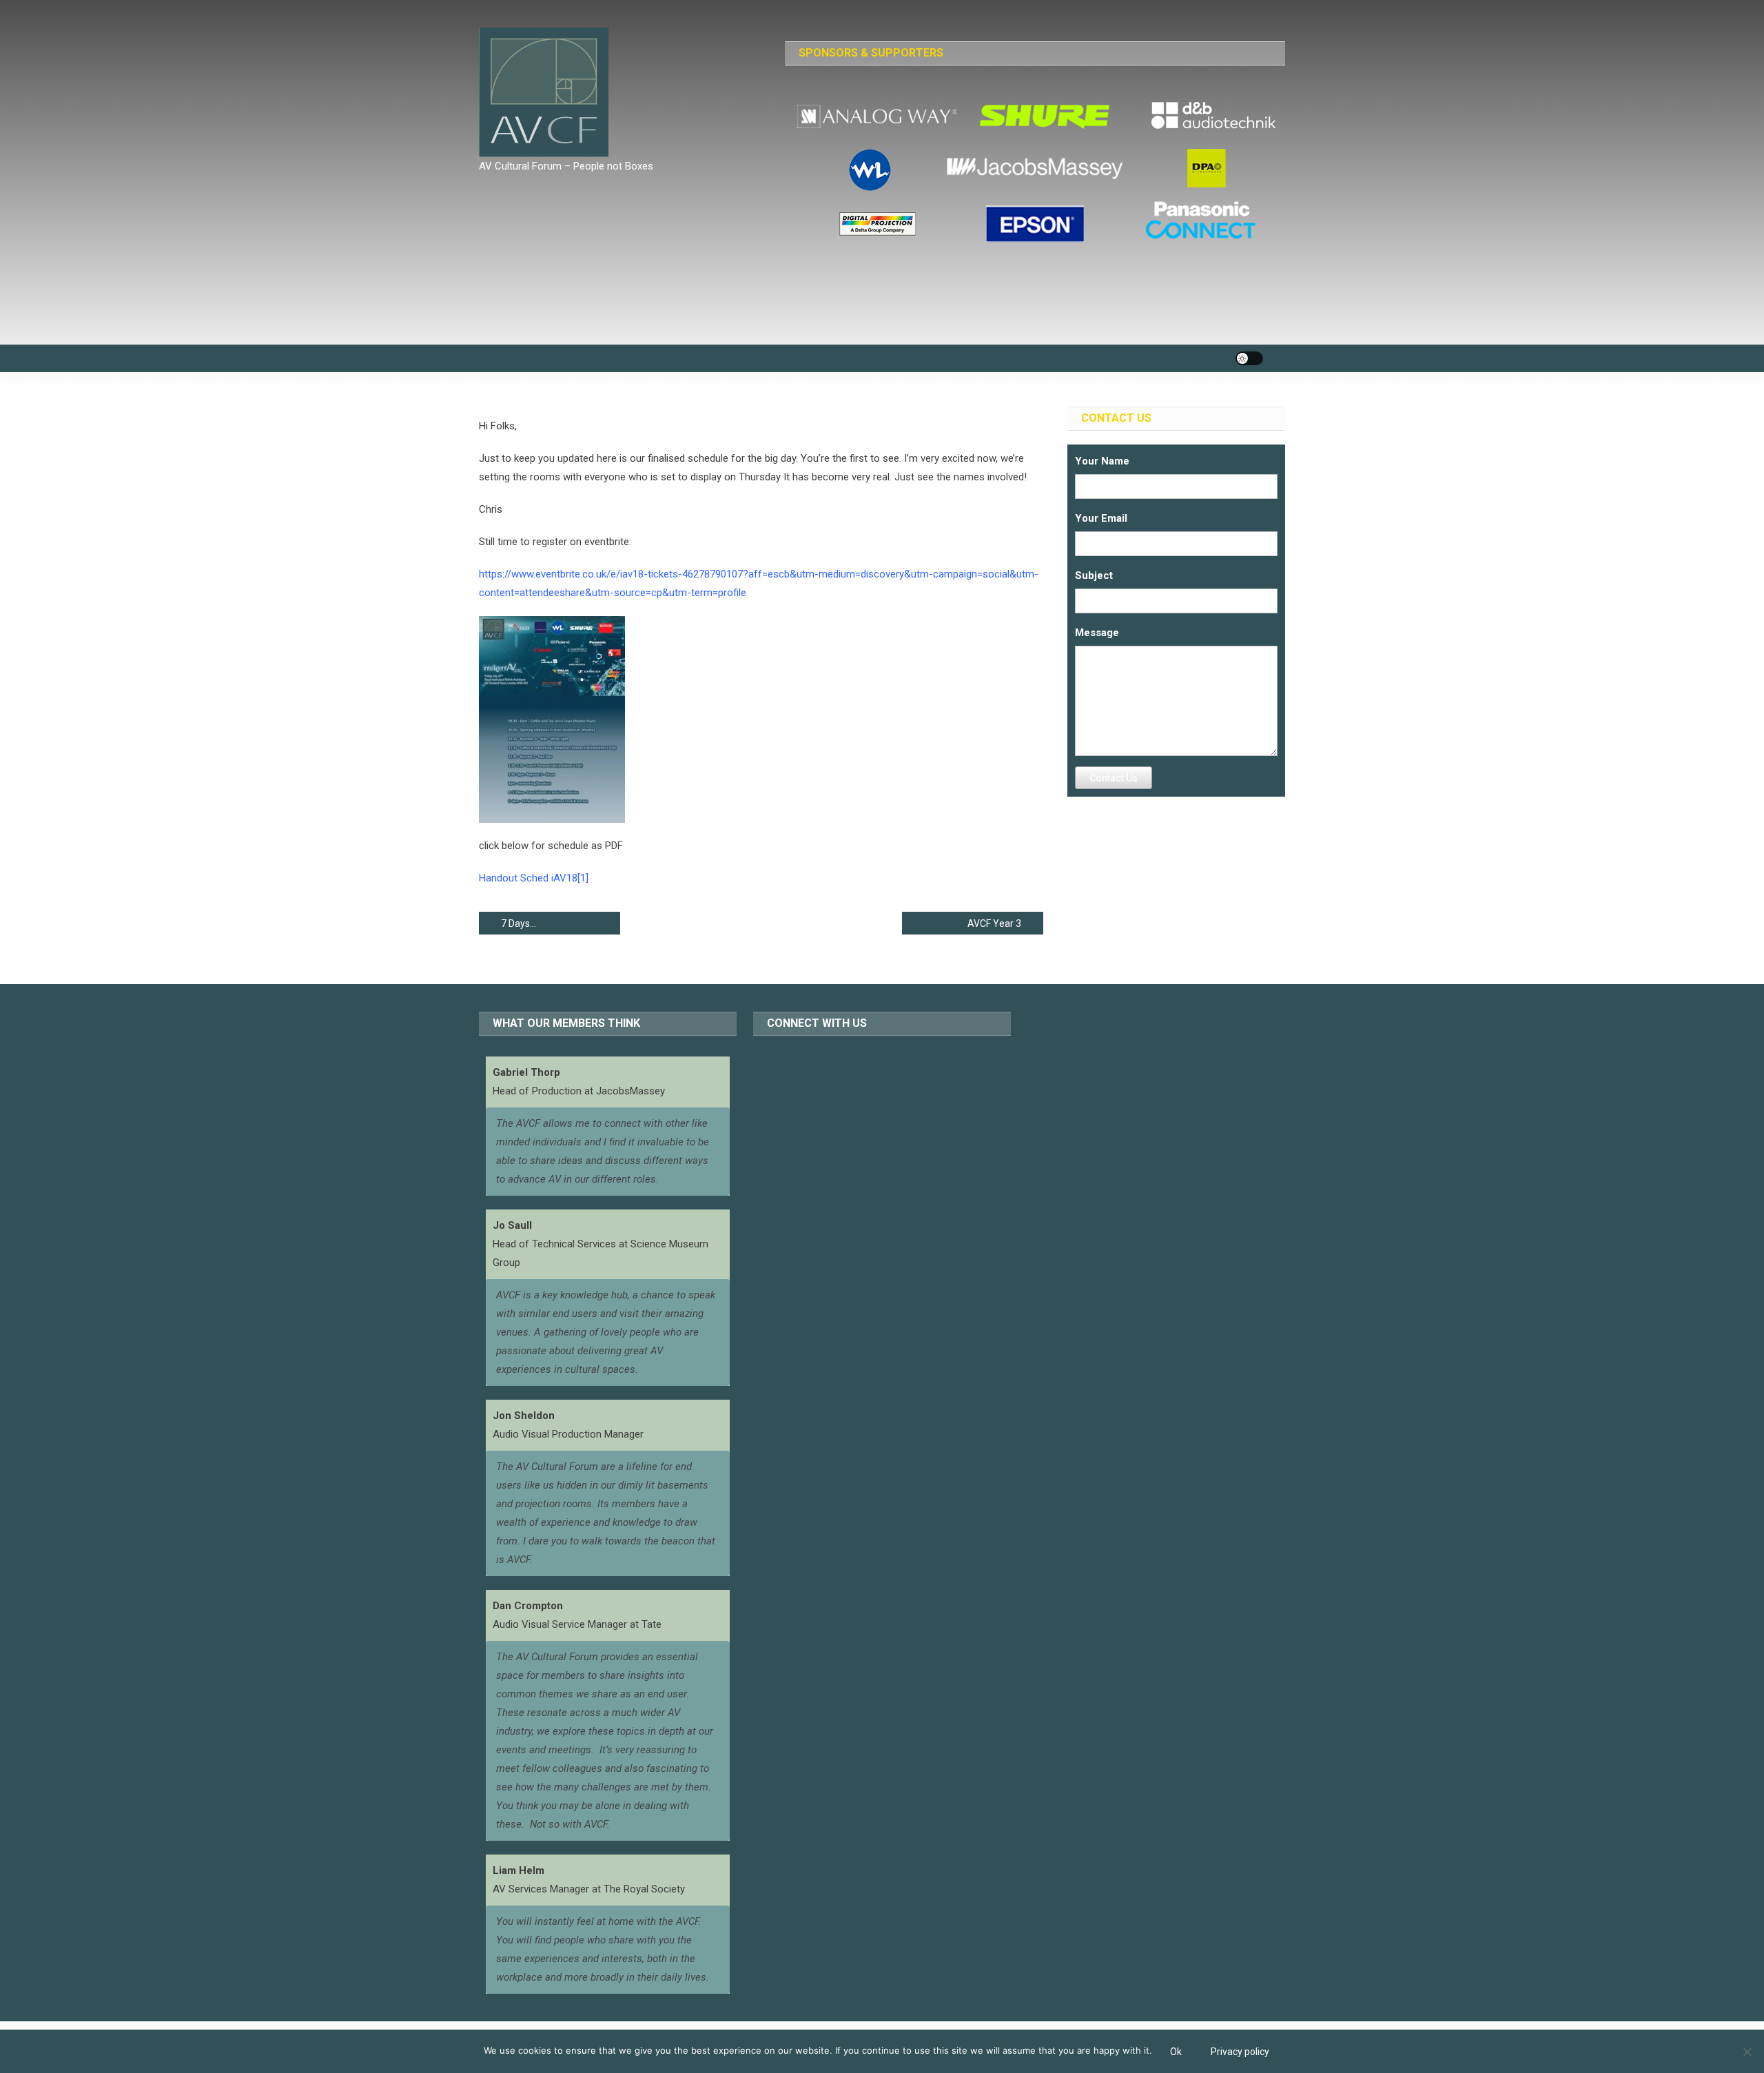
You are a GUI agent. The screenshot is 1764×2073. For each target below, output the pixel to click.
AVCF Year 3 (994, 923)
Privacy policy (1240, 2052)
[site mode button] (1249, 358)
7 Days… (519, 923)
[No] (1747, 2052)
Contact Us (1114, 778)
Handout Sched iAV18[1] (534, 878)
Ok (1176, 2052)
